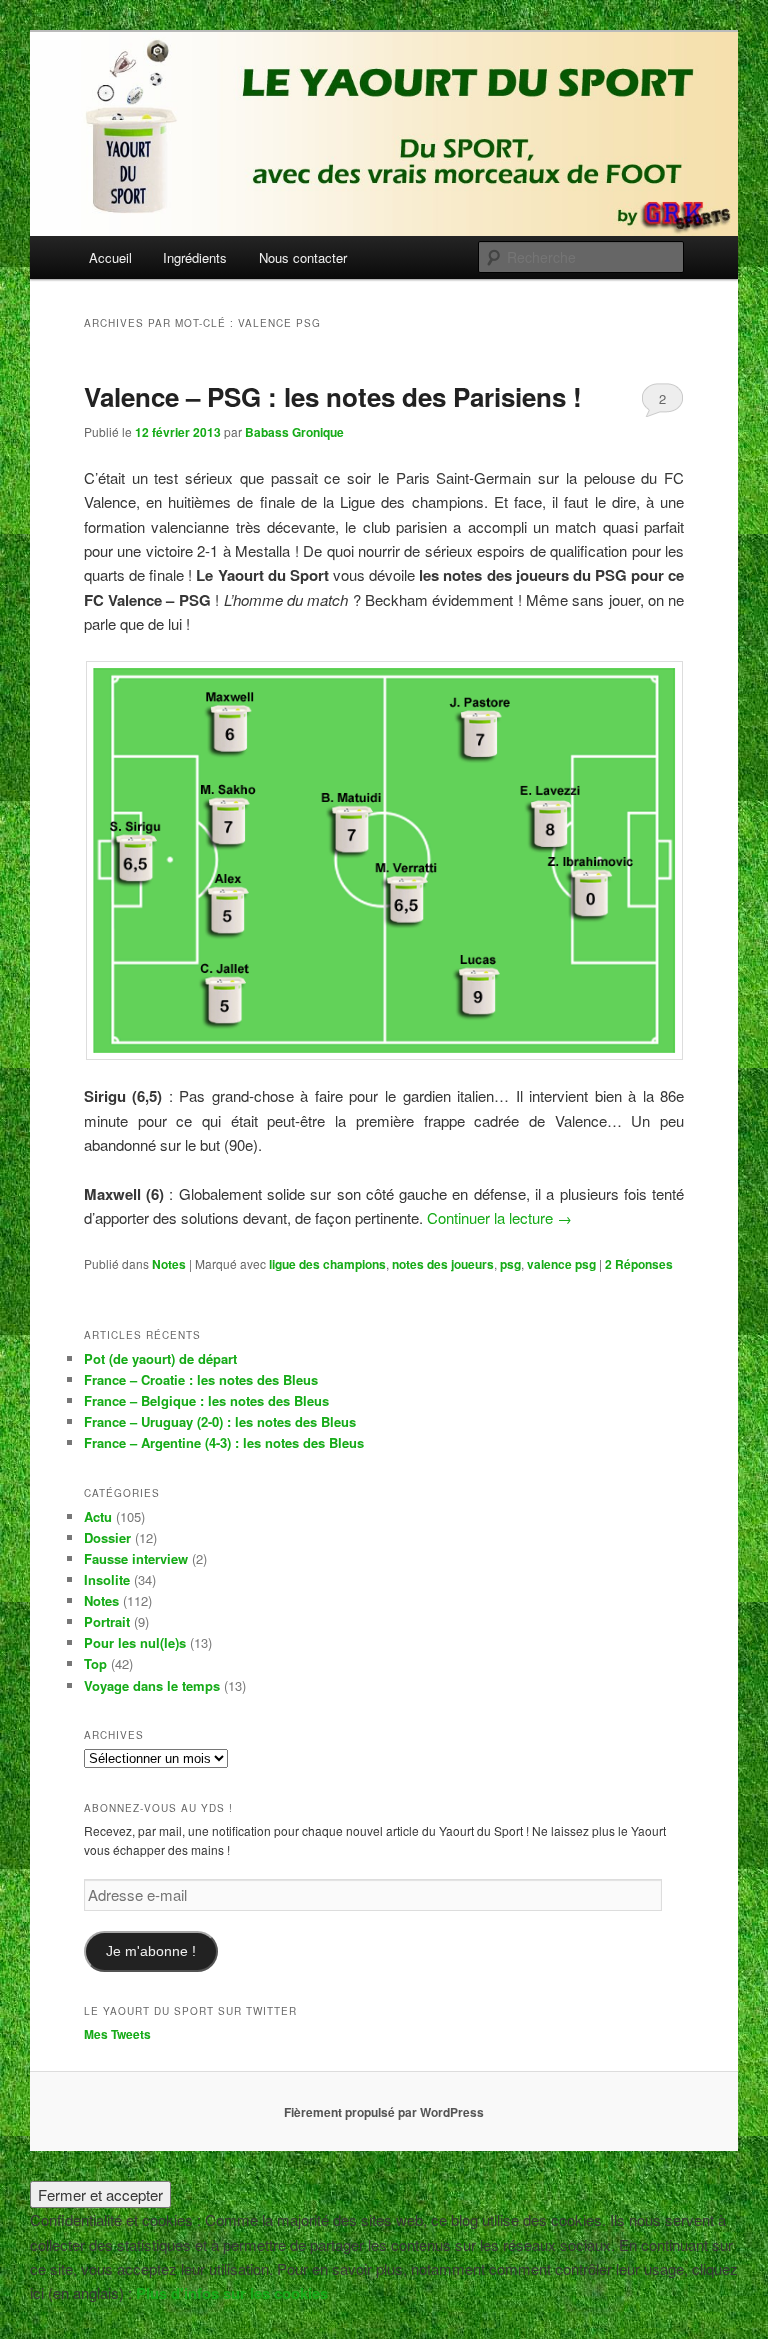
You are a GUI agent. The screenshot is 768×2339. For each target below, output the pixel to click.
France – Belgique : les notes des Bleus (206, 1400)
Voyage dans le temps (152, 1685)
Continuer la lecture (499, 1217)
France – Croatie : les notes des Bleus (201, 1379)
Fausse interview (136, 1558)
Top (95, 1663)
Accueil (110, 257)
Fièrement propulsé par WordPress (384, 2112)
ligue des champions (327, 1264)
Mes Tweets (117, 2034)
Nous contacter (303, 257)
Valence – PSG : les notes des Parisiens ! (333, 396)
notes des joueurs (443, 1264)
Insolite (107, 1579)
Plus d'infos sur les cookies (232, 2293)
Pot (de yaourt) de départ (160, 1358)
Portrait (107, 1621)
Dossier (107, 1537)
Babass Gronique (294, 432)
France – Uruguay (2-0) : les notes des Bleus (220, 1421)
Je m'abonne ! (151, 1951)
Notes (169, 1264)
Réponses (639, 1264)
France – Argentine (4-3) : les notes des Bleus (224, 1442)
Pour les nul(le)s (135, 1642)
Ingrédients (195, 257)
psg (510, 1264)
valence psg (561, 1264)
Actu (98, 1516)
